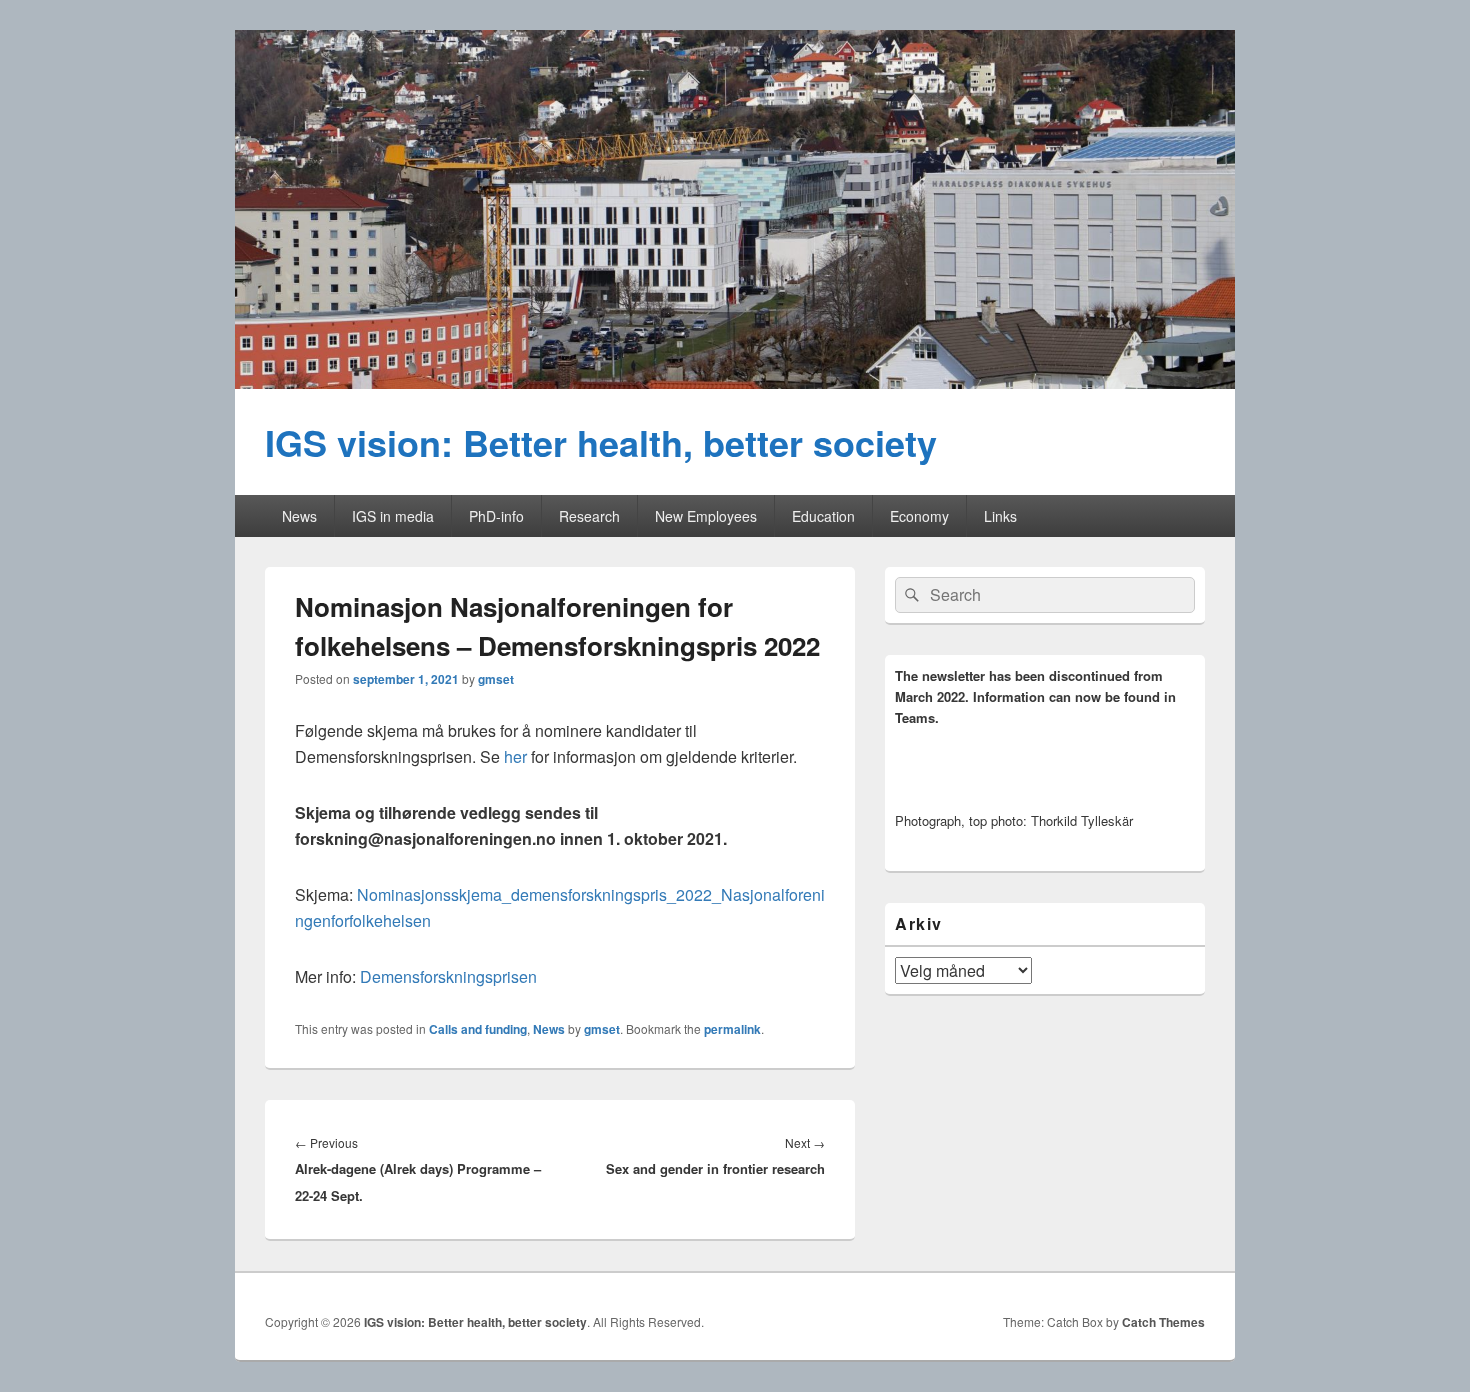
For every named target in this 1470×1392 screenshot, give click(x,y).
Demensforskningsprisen (448, 976)
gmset (496, 679)
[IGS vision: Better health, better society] (735, 382)
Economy (919, 516)
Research (589, 516)
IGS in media (393, 516)
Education (823, 516)
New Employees (706, 516)
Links (1000, 516)
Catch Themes (1163, 1322)
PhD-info (496, 516)
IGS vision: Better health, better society (601, 442)
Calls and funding (478, 1029)
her (515, 756)
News (299, 516)
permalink (732, 1029)
